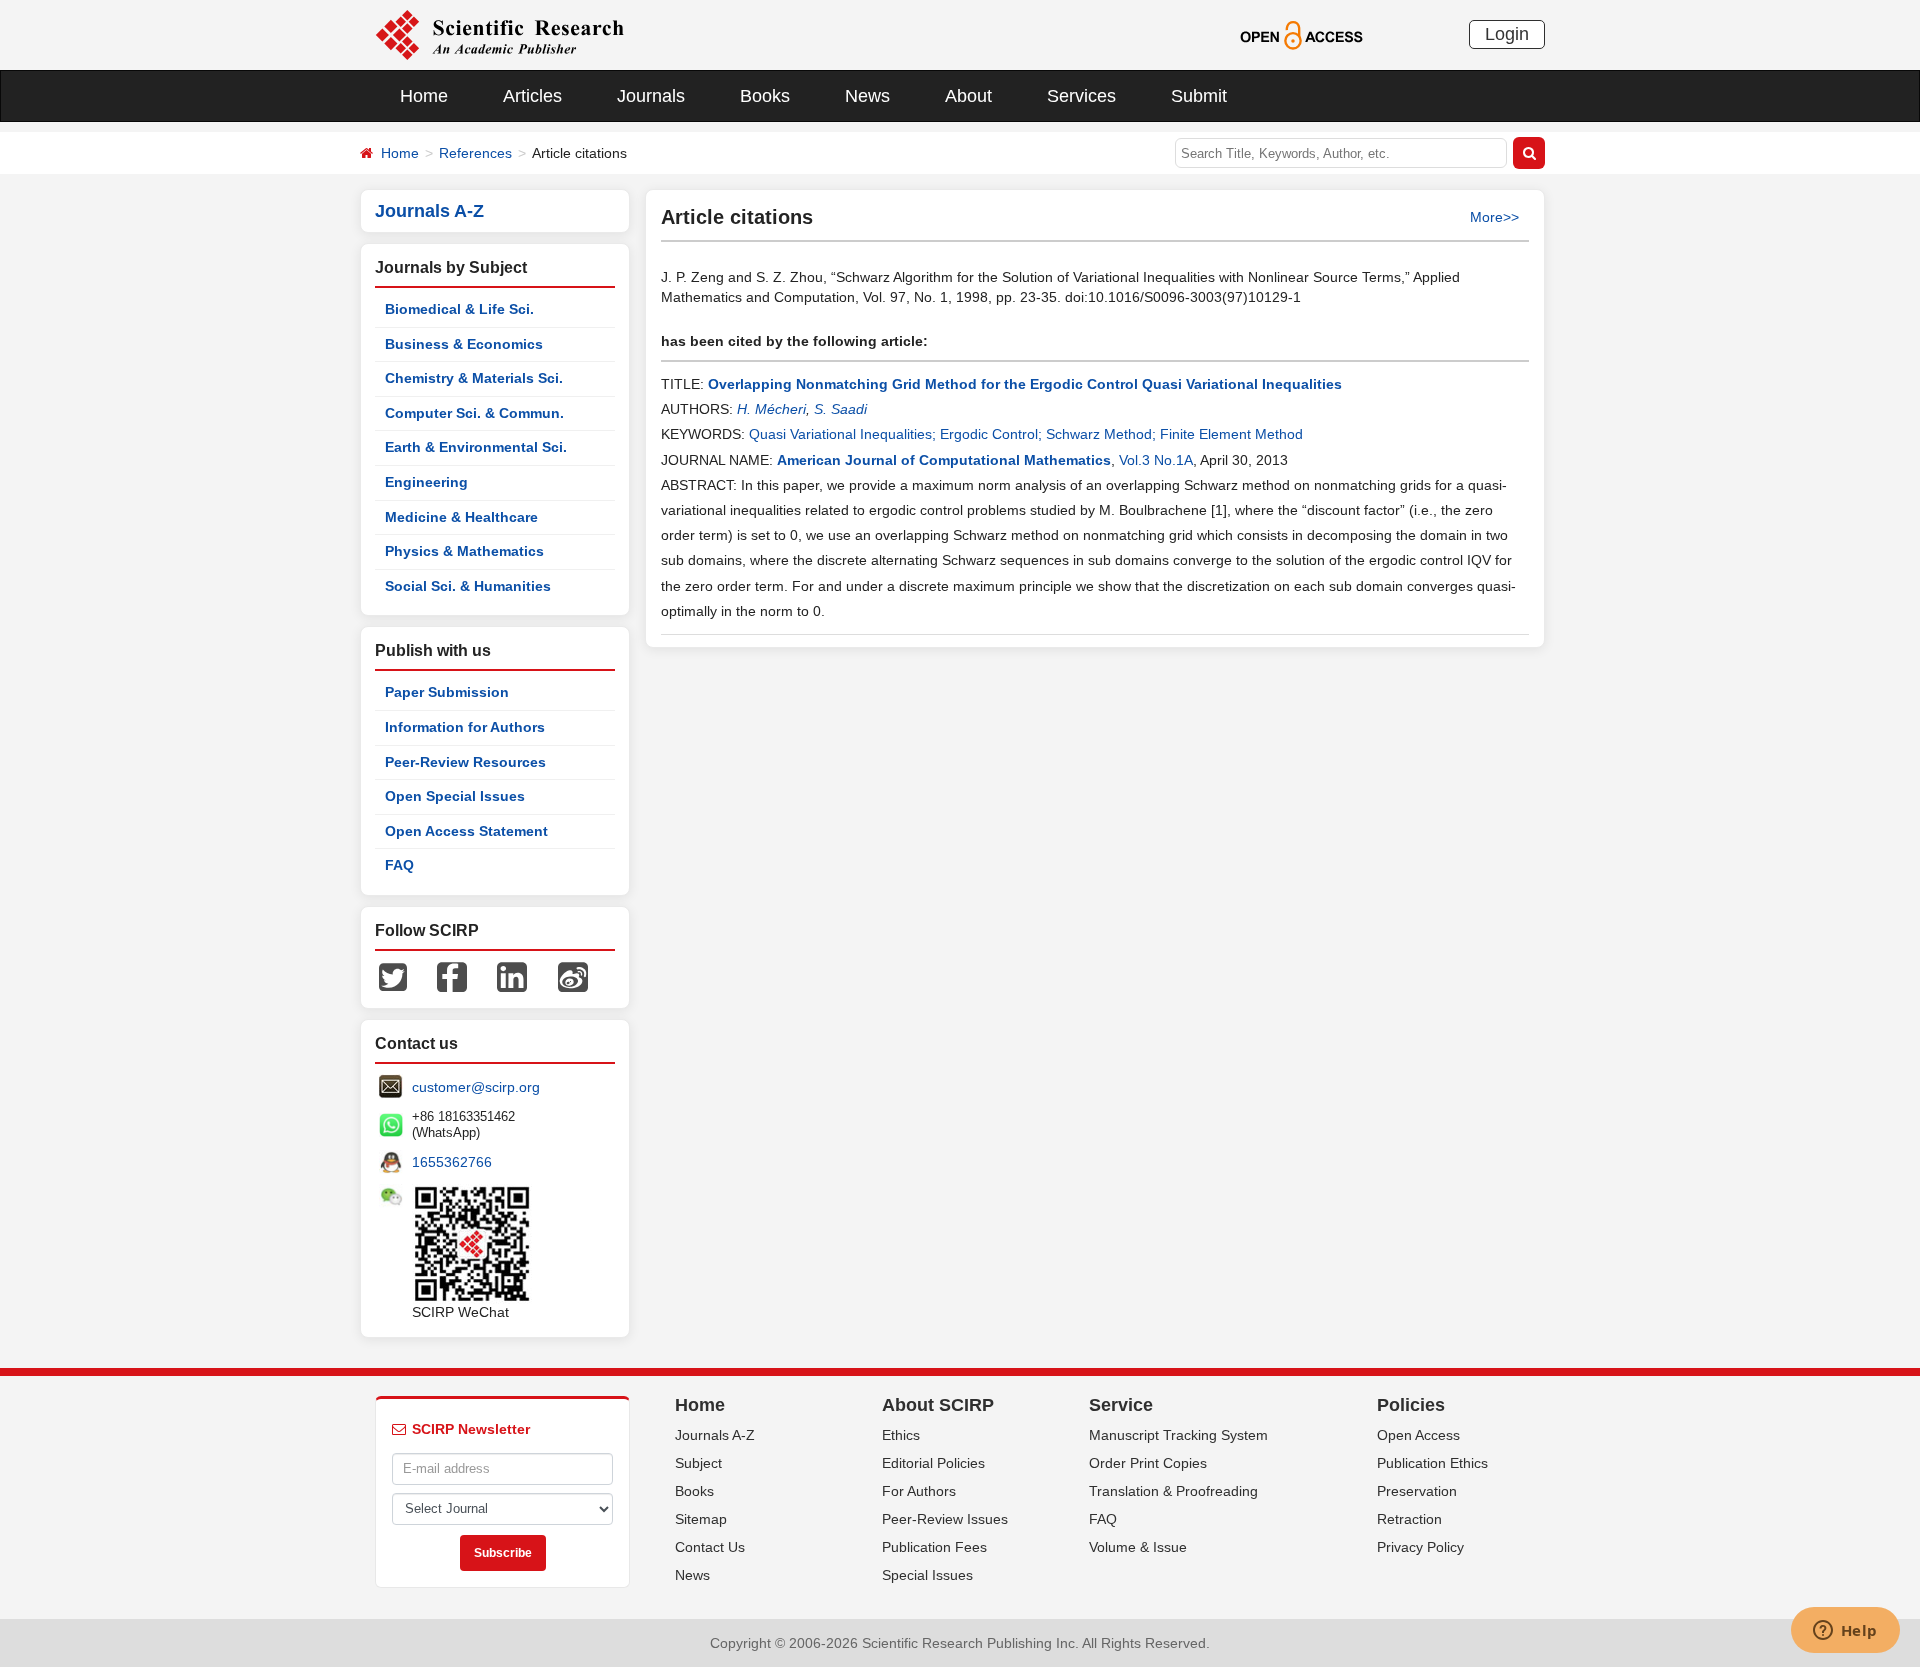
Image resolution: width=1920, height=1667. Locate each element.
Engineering (426, 482)
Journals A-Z (715, 1435)
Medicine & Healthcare (461, 517)
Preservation (1417, 1491)
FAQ (399, 865)
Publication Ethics (1432, 1463)
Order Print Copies (1148, 1463)
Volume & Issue (1138, 1547)
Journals (651, 96)
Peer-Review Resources (465, 762)
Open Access (1418, 1435)
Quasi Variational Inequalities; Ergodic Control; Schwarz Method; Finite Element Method (1026, 434)
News (867, 96)
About (968, 96)
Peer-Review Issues (945, 1519)
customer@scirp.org (476, 1087)
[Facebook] (452, 976)
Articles (532, 96)
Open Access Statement (466, 831)
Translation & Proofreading (1173, 1491)
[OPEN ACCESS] (1301, 34)
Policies (1411, 1405)
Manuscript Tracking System (1178, 1435)
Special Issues (927, 1575)
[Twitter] (393, 976)
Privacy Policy (1420, 1547)
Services (1081, 96)
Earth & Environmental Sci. (476, 447)
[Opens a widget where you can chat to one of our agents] (1845, 1632)
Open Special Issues (455, 796)
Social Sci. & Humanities (468, 586)
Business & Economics (464, 344)
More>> (1494, 217)
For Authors (919, 1491)
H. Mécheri (771, 409)
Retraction (1409, 1519)
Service (1121, 1405)
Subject (698, 1463)
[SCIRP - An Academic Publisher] (499, 34)
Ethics (901, 1435)
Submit (1199, 96)
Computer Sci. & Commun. (474, 413)
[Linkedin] (512, 976)
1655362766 (452, 1162)
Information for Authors (465, 727)
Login (1507, 34)
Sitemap (701, 1519)
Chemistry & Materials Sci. (474, 378)
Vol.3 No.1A (1156, 460)
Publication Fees (934, 1547)
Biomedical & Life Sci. (459, 309)
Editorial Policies (933, 1463)
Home (424, 96)
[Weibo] (573, 976)
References (475, 153)
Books (765, 96)
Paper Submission (447, 692)
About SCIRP (938, 1405)
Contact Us (710, 1547)
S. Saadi (840, 409)
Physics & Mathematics (464, 551)
